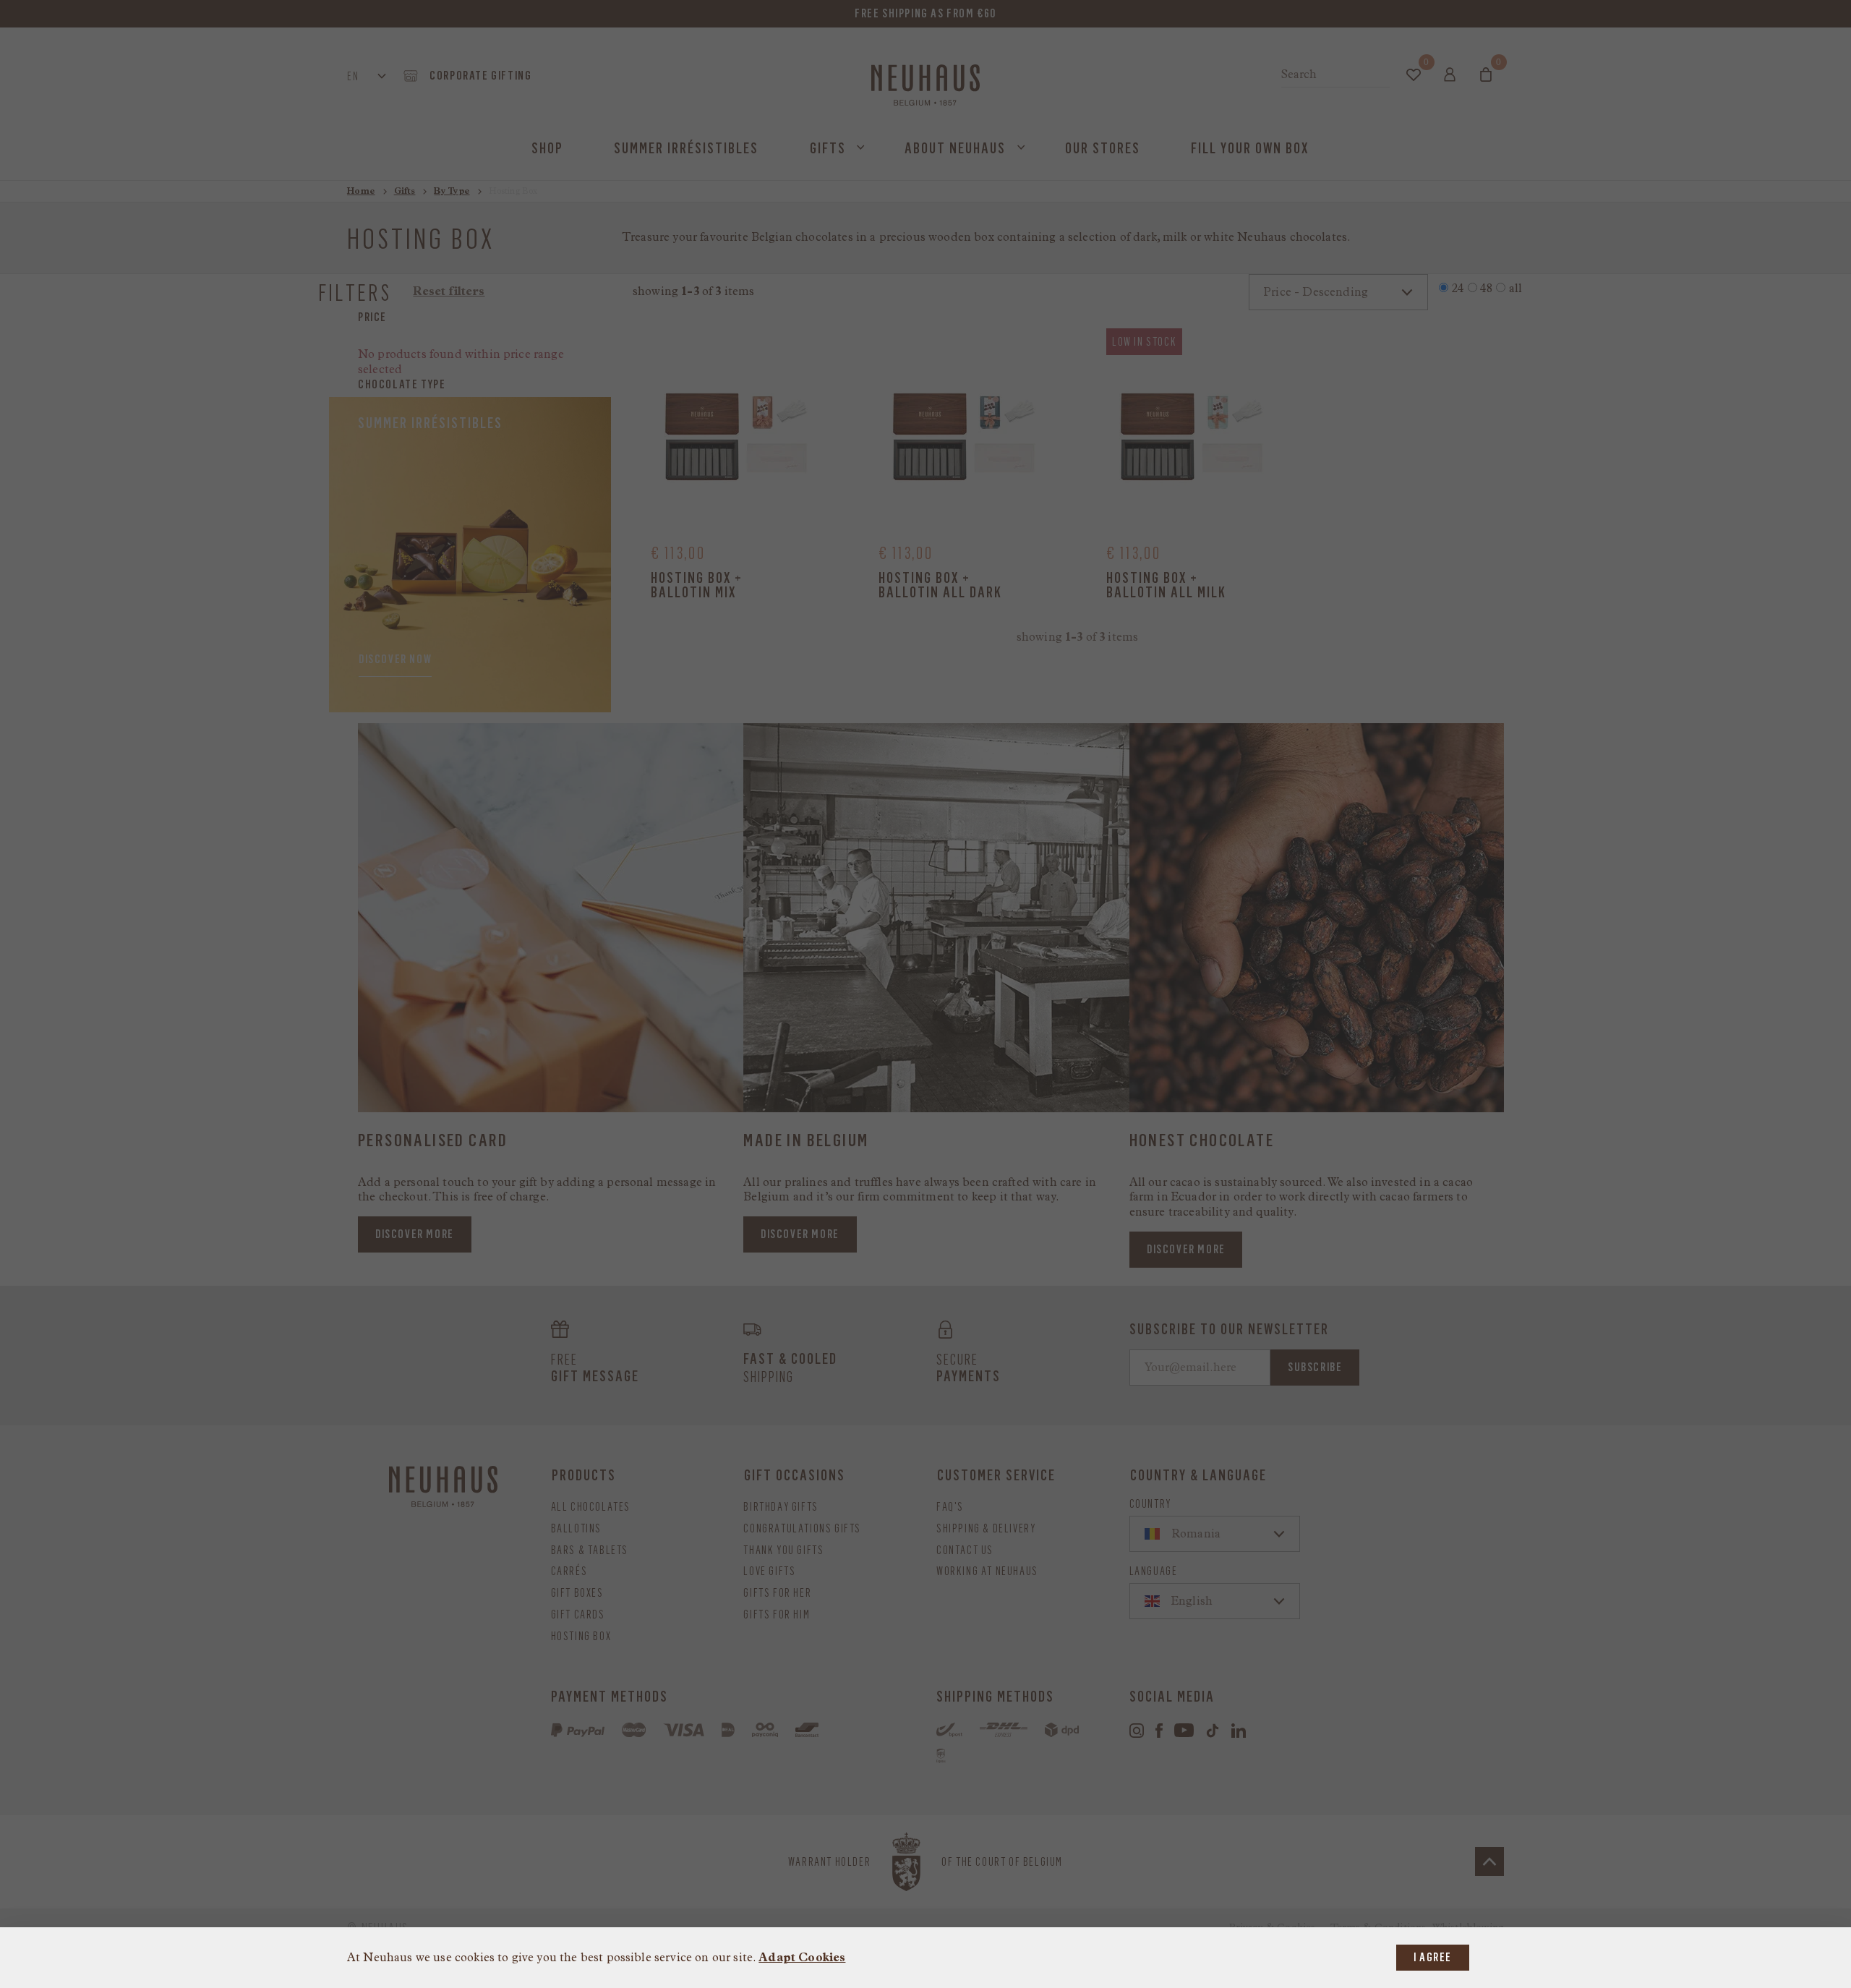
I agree (1433, 1957)
